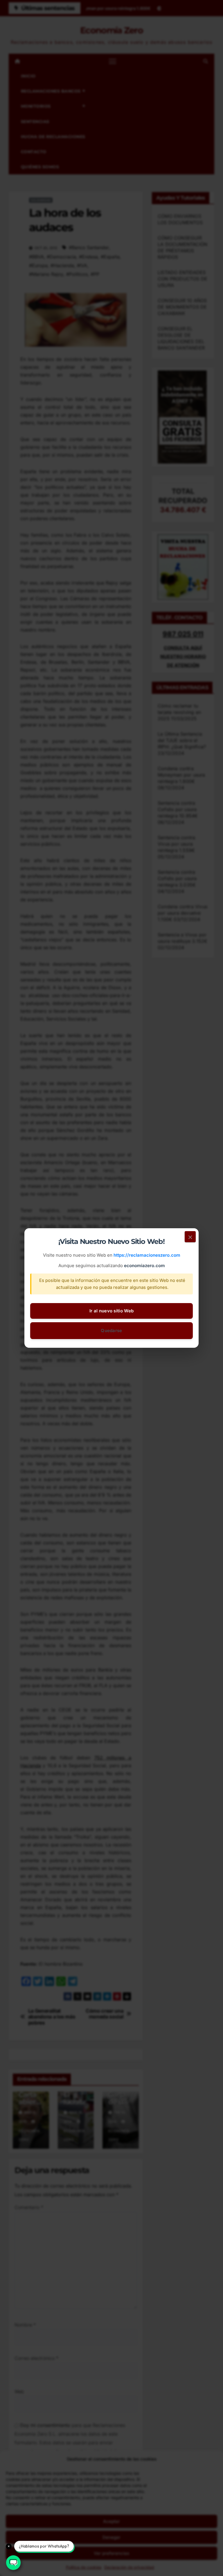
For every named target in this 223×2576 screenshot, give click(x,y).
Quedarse (111, 1330)
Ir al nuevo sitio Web (111, 1311)
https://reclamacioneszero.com (147, 1255)
